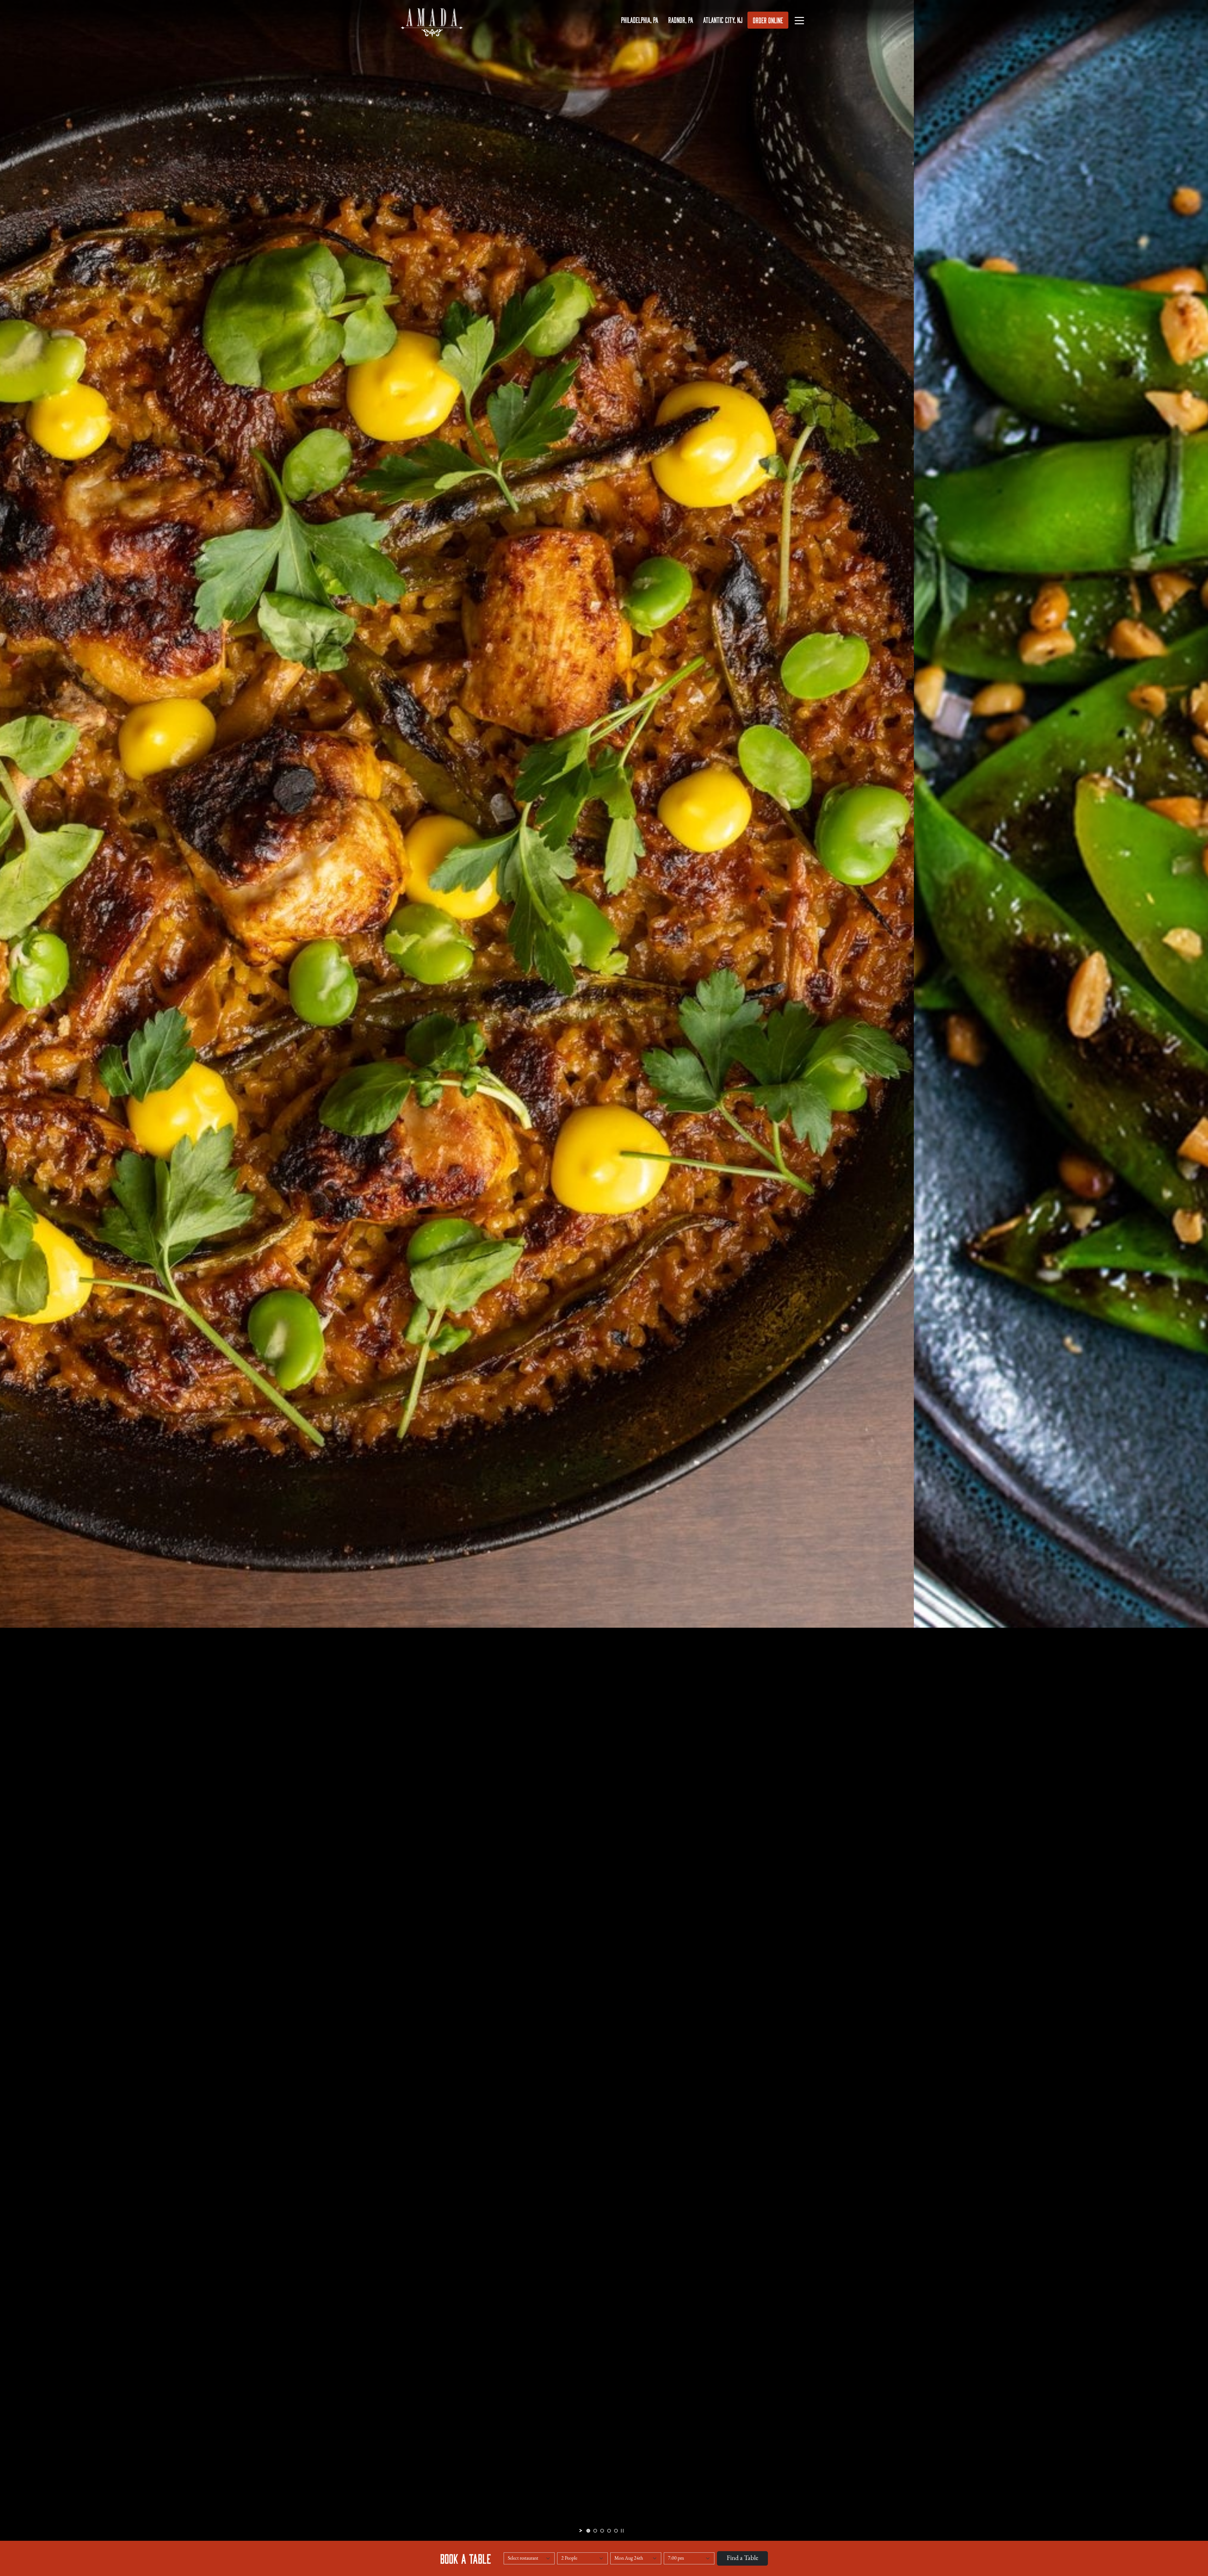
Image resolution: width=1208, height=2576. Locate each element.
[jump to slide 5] (616, 2531)
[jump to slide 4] (609, 2531)
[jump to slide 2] (595, 2531)
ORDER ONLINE (768, 20)
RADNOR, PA (681, 20)
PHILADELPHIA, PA (640, 20)
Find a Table (742, 2558)
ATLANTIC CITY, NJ (723, 20)
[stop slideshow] (622, 2531)
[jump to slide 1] (588, 2531)
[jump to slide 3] (602, 2531)
